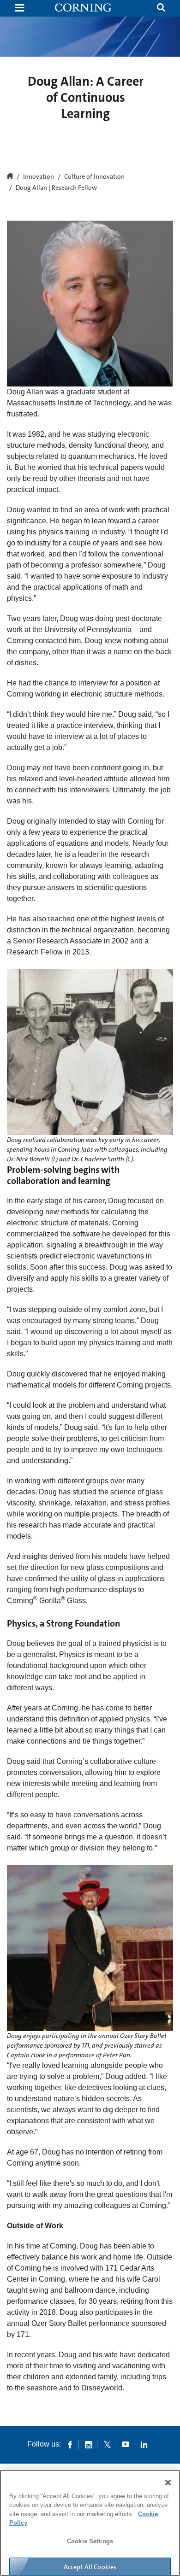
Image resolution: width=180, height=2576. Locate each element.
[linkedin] (144, 2444)
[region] (90, 2523)
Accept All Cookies (90, 2567)
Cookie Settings (90, 2541)
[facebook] (70, 2444)
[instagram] (89, 2444)
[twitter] (107, 2444)
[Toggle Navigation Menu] (19, 9)
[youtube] (126, 2444)
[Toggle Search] (161, 9)
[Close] (168, 2482)
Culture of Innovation (94, 177)
